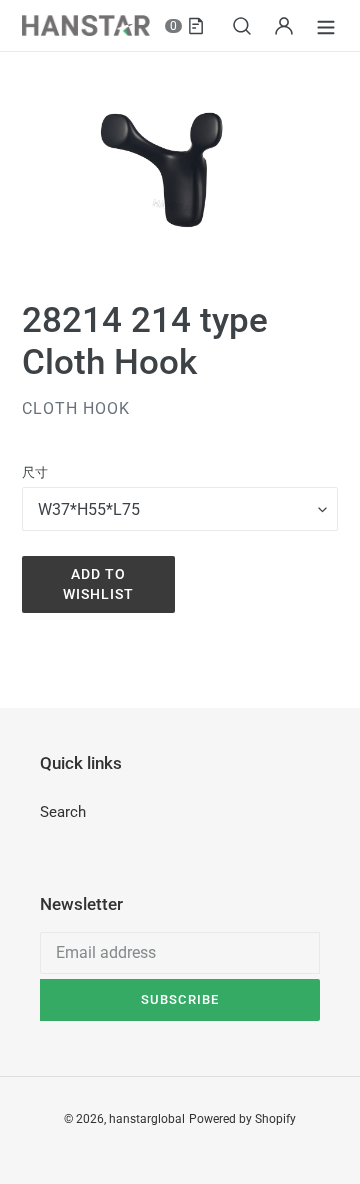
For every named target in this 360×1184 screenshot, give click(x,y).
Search (63, 812)
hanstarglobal (147, 1119)
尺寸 (35, 472)
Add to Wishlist (99, 584)
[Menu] (326, 25)
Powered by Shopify (242, 1119)
